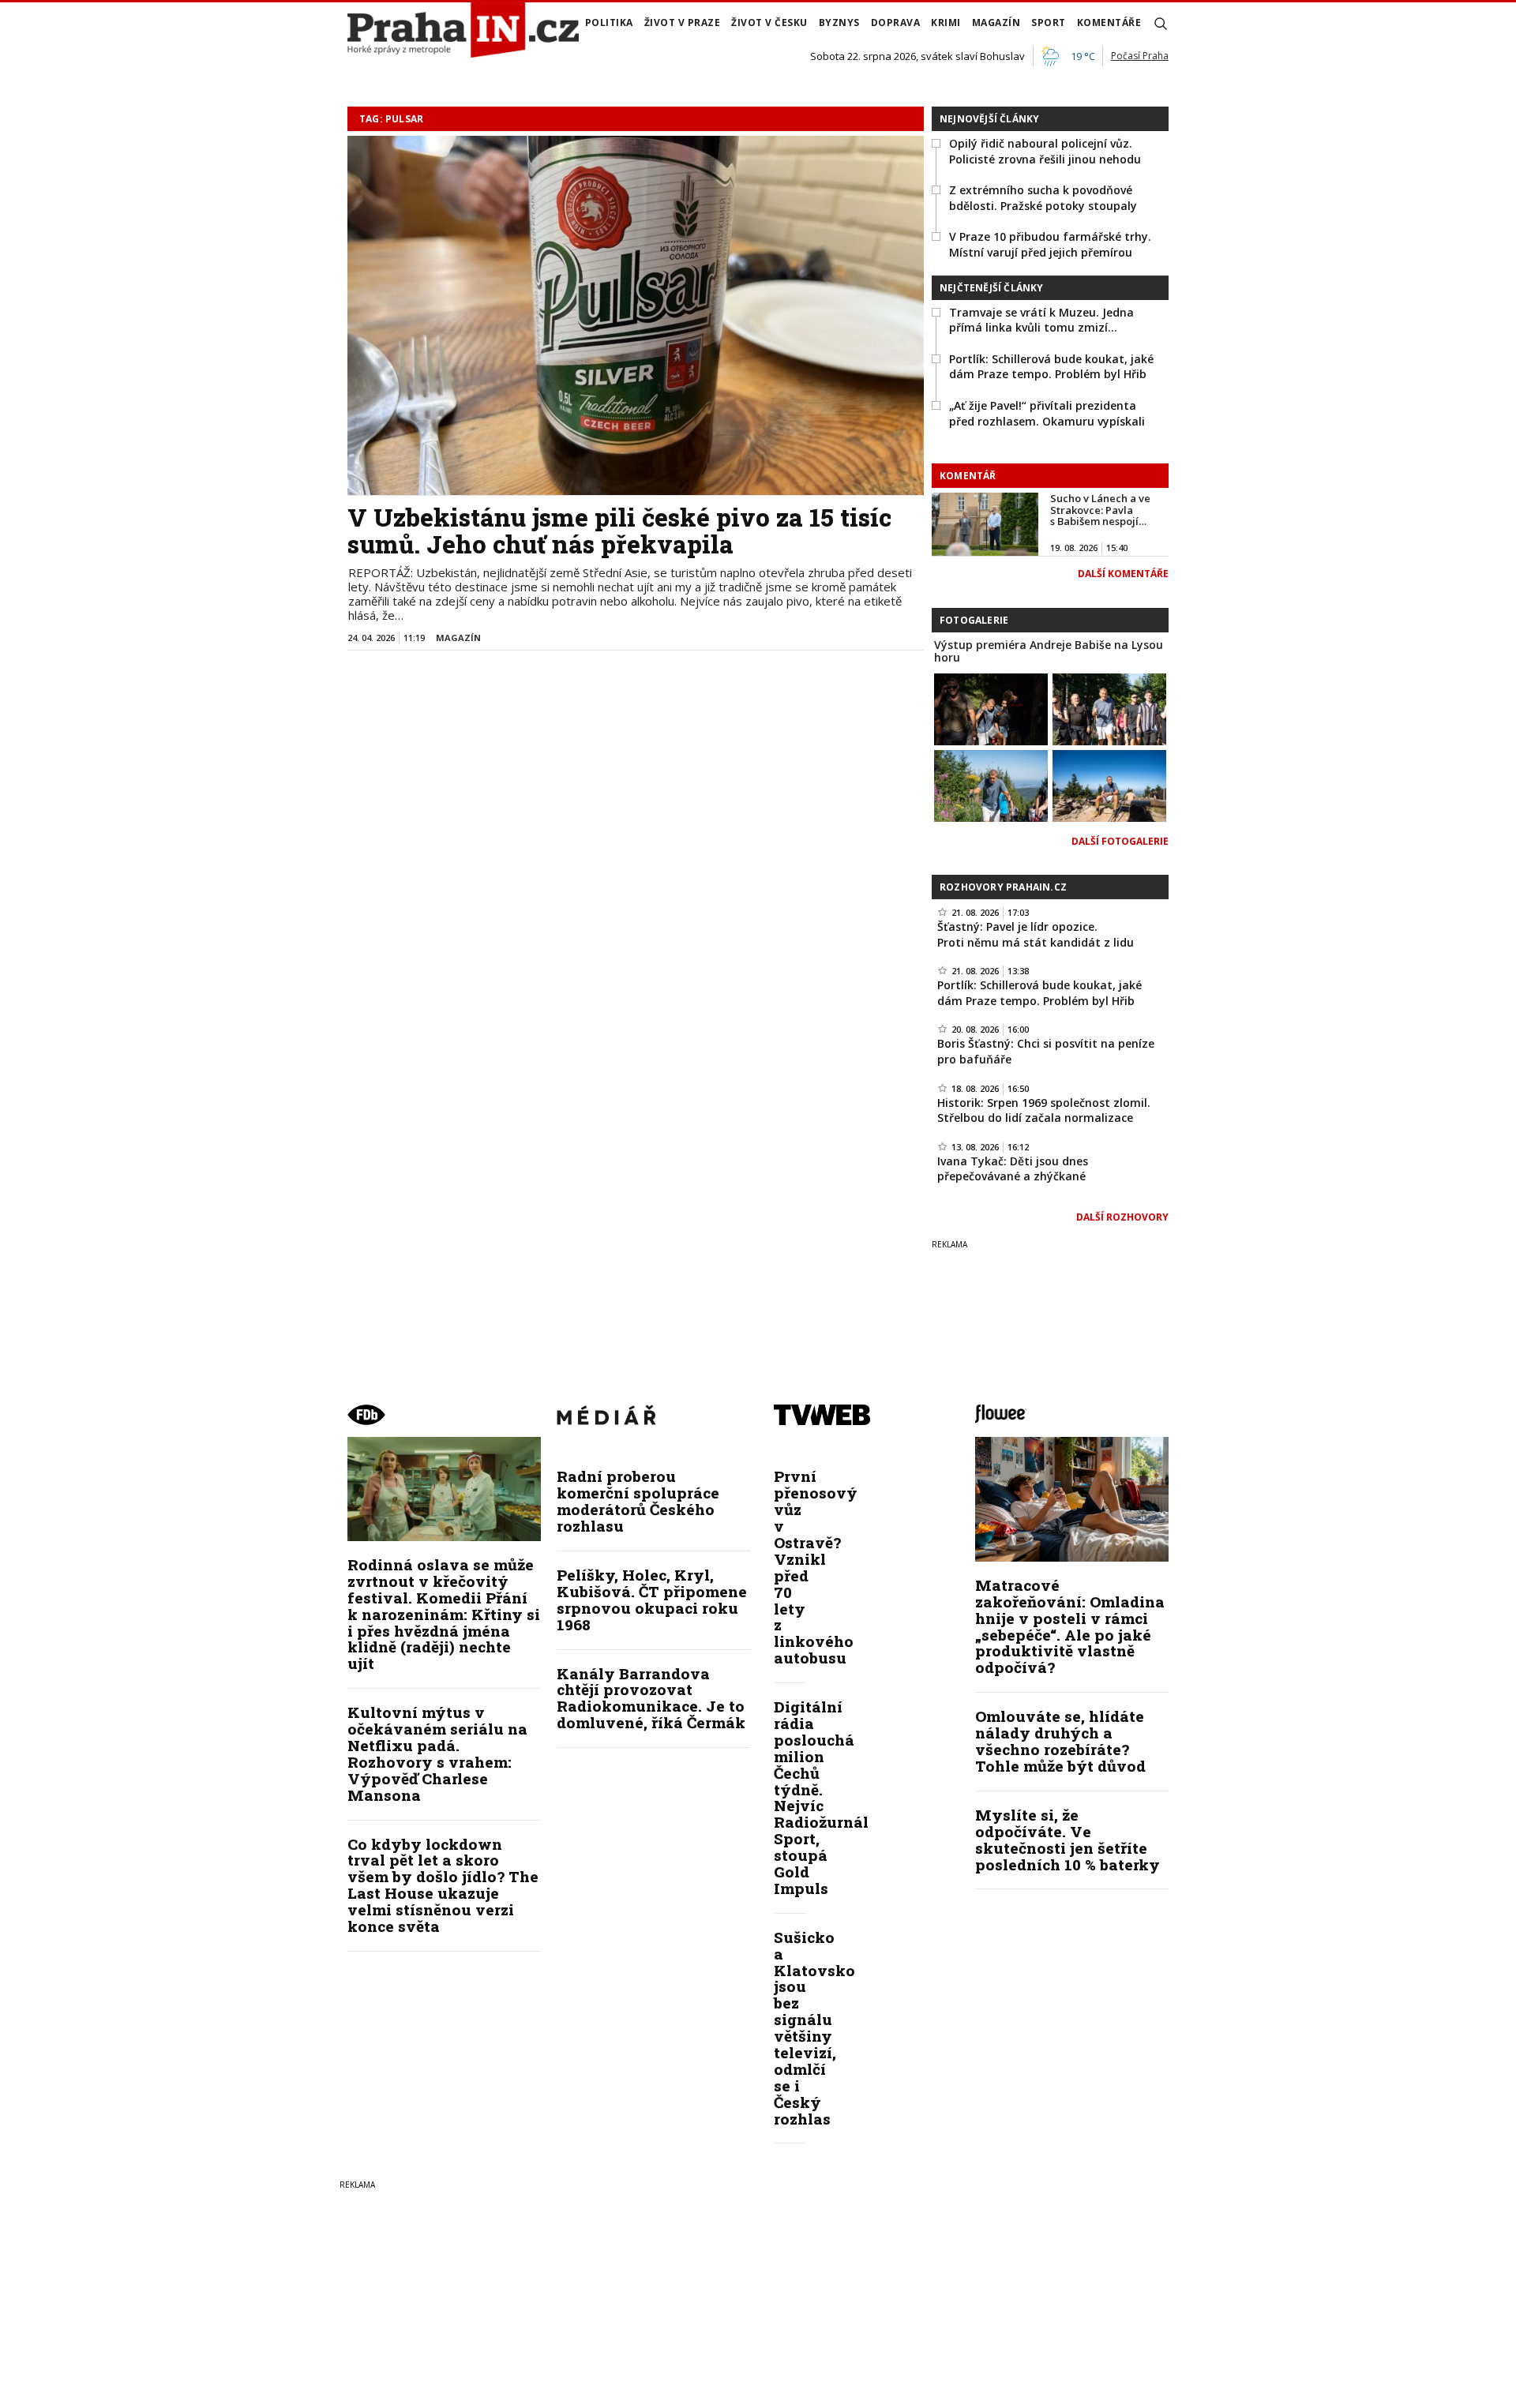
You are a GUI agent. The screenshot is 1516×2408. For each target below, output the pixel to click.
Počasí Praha (1140, 56)
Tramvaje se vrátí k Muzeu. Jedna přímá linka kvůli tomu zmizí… (1041, 320)
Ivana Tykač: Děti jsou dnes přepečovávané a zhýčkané (1013, 1169)
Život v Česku (769, 23)
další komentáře (1123, 574)
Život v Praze (683, 23)
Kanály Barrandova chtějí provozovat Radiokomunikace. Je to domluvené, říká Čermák (651, 1698)
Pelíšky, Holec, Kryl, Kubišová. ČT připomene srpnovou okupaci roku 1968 (652, 1600)
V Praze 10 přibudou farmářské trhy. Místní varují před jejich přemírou (1050, 244)
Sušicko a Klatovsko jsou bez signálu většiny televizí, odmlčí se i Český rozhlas (814, 2028)
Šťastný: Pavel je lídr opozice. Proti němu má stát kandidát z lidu (1036, 934)
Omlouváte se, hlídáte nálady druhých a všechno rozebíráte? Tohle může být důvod (1060, 1741)
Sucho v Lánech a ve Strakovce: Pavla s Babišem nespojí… (1100, 510)
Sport (1049, 23)
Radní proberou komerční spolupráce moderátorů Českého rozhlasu (638, 1501)
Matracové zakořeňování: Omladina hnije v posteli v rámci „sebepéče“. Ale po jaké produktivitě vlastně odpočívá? (1070, 1626)
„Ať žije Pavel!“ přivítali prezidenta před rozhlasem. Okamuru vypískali (1047, 413)
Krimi (946, 23)
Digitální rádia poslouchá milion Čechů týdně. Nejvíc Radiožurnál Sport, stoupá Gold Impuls (821, 1797)
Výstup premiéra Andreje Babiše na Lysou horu (1049, 651)
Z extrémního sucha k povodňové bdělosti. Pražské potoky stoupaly (1043, 198)
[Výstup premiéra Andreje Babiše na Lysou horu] (991, 708)
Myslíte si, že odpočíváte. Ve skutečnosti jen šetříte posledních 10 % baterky (1068, 1840)
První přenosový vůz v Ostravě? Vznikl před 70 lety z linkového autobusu (816, 1567)
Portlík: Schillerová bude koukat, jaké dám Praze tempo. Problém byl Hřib (1051, 367)
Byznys (839, 23)
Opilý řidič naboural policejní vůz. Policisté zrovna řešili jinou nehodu (1045, 151)
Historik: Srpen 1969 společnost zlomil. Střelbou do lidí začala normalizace (1044, 1110)
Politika (609, 23)
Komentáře (1109, 23)
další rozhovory (1122, 1217)
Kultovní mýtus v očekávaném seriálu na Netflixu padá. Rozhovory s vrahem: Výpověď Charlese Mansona (437, 1753)
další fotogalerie (1120, 841)
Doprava (896, 23)
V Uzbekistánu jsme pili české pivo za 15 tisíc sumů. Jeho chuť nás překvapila (619, 531)
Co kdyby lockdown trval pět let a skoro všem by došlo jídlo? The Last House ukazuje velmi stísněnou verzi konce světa (443, 1885)
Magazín (996, 23)
